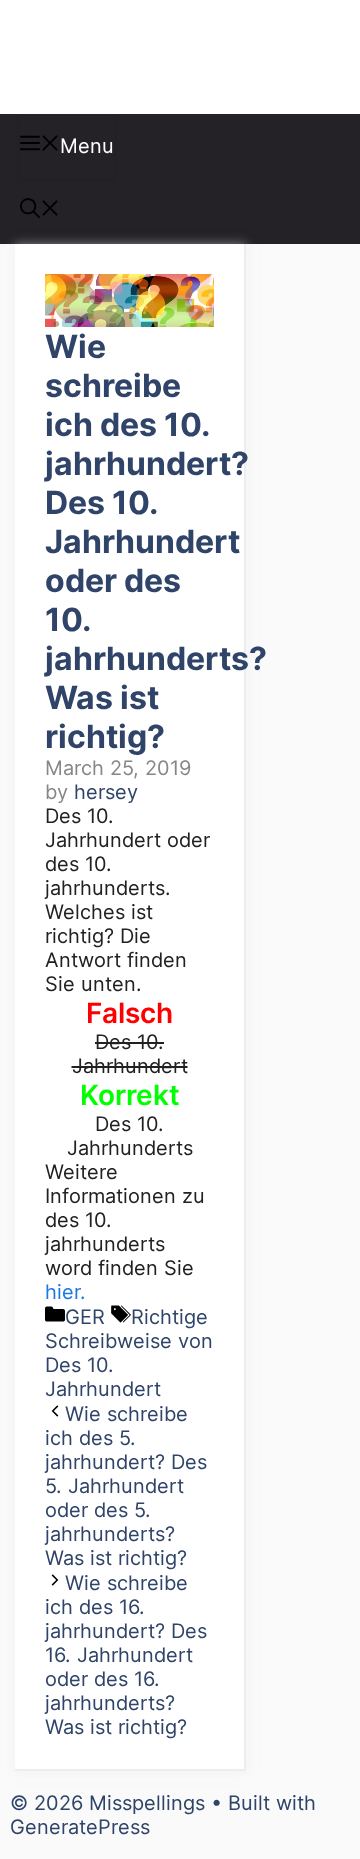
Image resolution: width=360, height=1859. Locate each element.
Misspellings (122, 57)
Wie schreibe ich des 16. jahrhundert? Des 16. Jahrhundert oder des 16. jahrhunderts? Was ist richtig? (126, 1655)
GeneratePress (80, 1827)
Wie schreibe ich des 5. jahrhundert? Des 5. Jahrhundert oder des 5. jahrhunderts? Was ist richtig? (126, 1486)
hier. (65, 1292)
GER (85, 1317)
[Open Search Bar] (40, 211)
